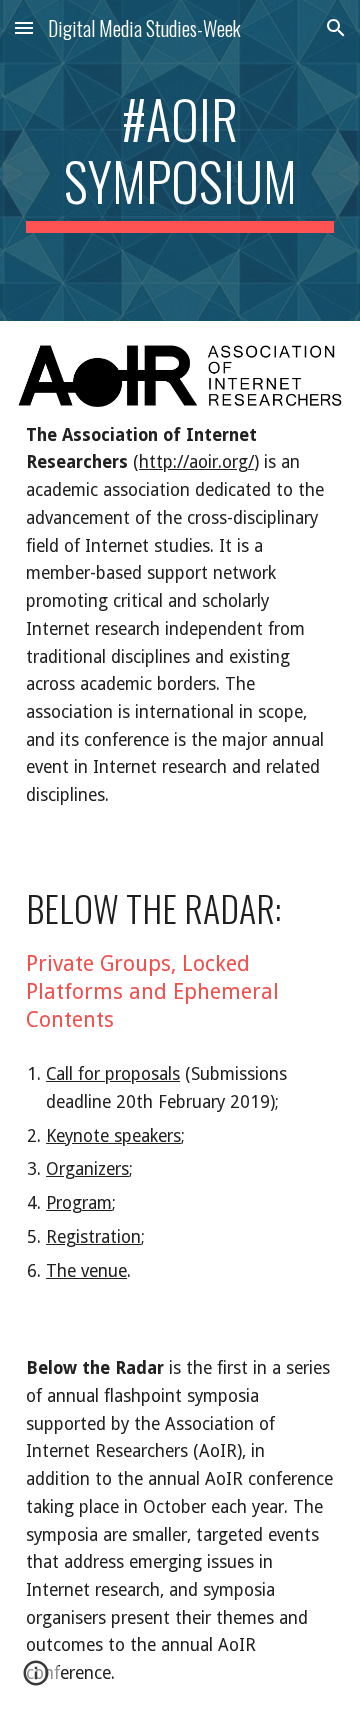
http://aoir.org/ (196, 462)
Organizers (87, 1169)
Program (79, 1203)
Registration (93, 1237)
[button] (24, 27)
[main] (180, 160)
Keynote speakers (113, 1136)
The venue (86, 1271)
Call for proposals (113, 1074)
